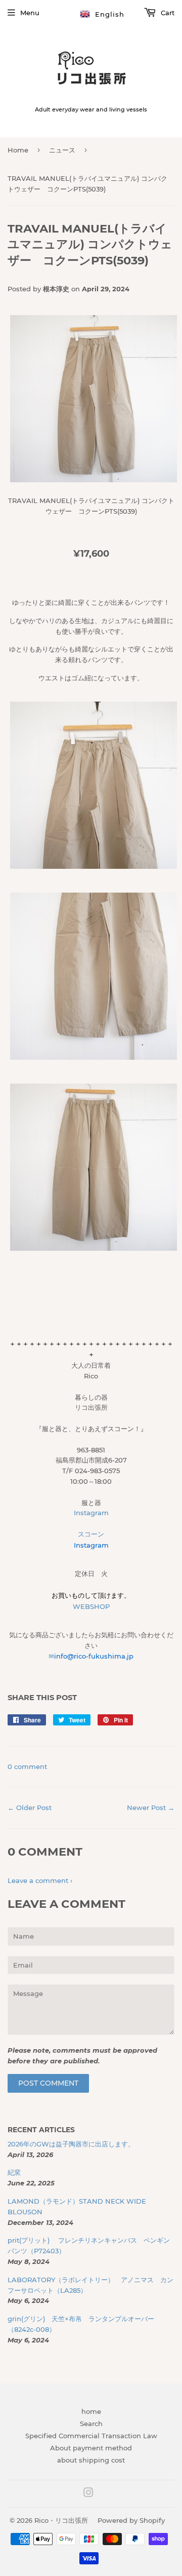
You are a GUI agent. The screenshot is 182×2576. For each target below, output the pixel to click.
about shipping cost (91, 2460)
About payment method (91, 2448)
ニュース (62, 150)
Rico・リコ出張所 (61, 2520)
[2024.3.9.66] (94, 1248)
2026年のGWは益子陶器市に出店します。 (71, 2144)
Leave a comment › (40, 1880)
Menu (30, 13)
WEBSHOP (91, 1606)
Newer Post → (151, 1808)
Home (18, 150)
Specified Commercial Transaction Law (91, 2436)
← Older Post (30, 1808)
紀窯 (17, 2172)
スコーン (91, 1534)
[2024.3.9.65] (94, 1057)
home (91, 2411)
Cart (167, 13)
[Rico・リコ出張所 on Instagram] (88, 2494)
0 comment (27, 1766)
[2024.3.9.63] (94, 866)
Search (91, 2424)
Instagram (91, 1513)
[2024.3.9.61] (94, 480)
